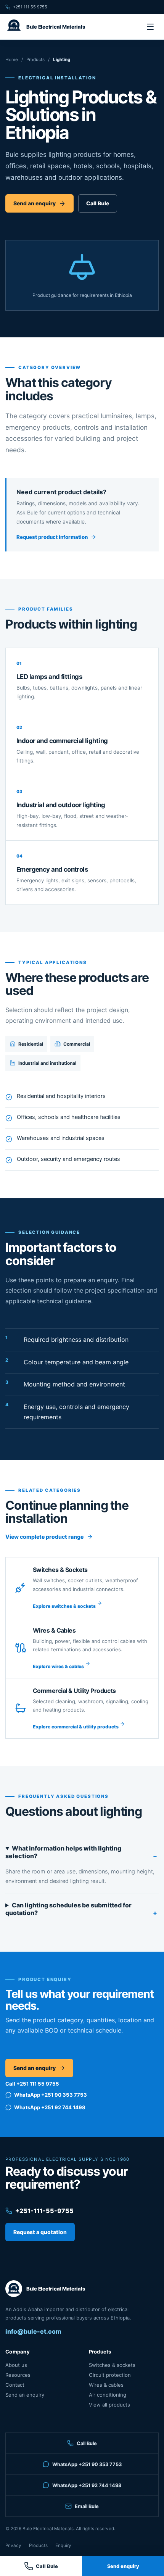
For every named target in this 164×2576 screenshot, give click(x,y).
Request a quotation (40, 2232)
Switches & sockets (112, 2365)
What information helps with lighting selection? (63, 1852)
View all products (109, 2405)
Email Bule (87, 2506)
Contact (15, 2385)
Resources (18, 2375)
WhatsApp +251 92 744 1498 (50, 2107)
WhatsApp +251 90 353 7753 (51, 2095)
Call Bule (98, 203)
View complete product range (44, 1537)
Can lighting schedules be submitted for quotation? (68, 1909)
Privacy (13, 2545)
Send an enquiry (35, 203)
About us (16, 2365)
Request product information (52, 537)
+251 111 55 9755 (30, 7)
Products (35, 60)
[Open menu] (150, 27)
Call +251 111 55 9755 (32, 2084)
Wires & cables (106, 2385)
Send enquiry (123, 2566)
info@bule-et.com (33, 2331)
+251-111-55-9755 (44, 2211)
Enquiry (63, 2545)
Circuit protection (110, 2375)
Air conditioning (108, 2395)
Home (12, 60)
